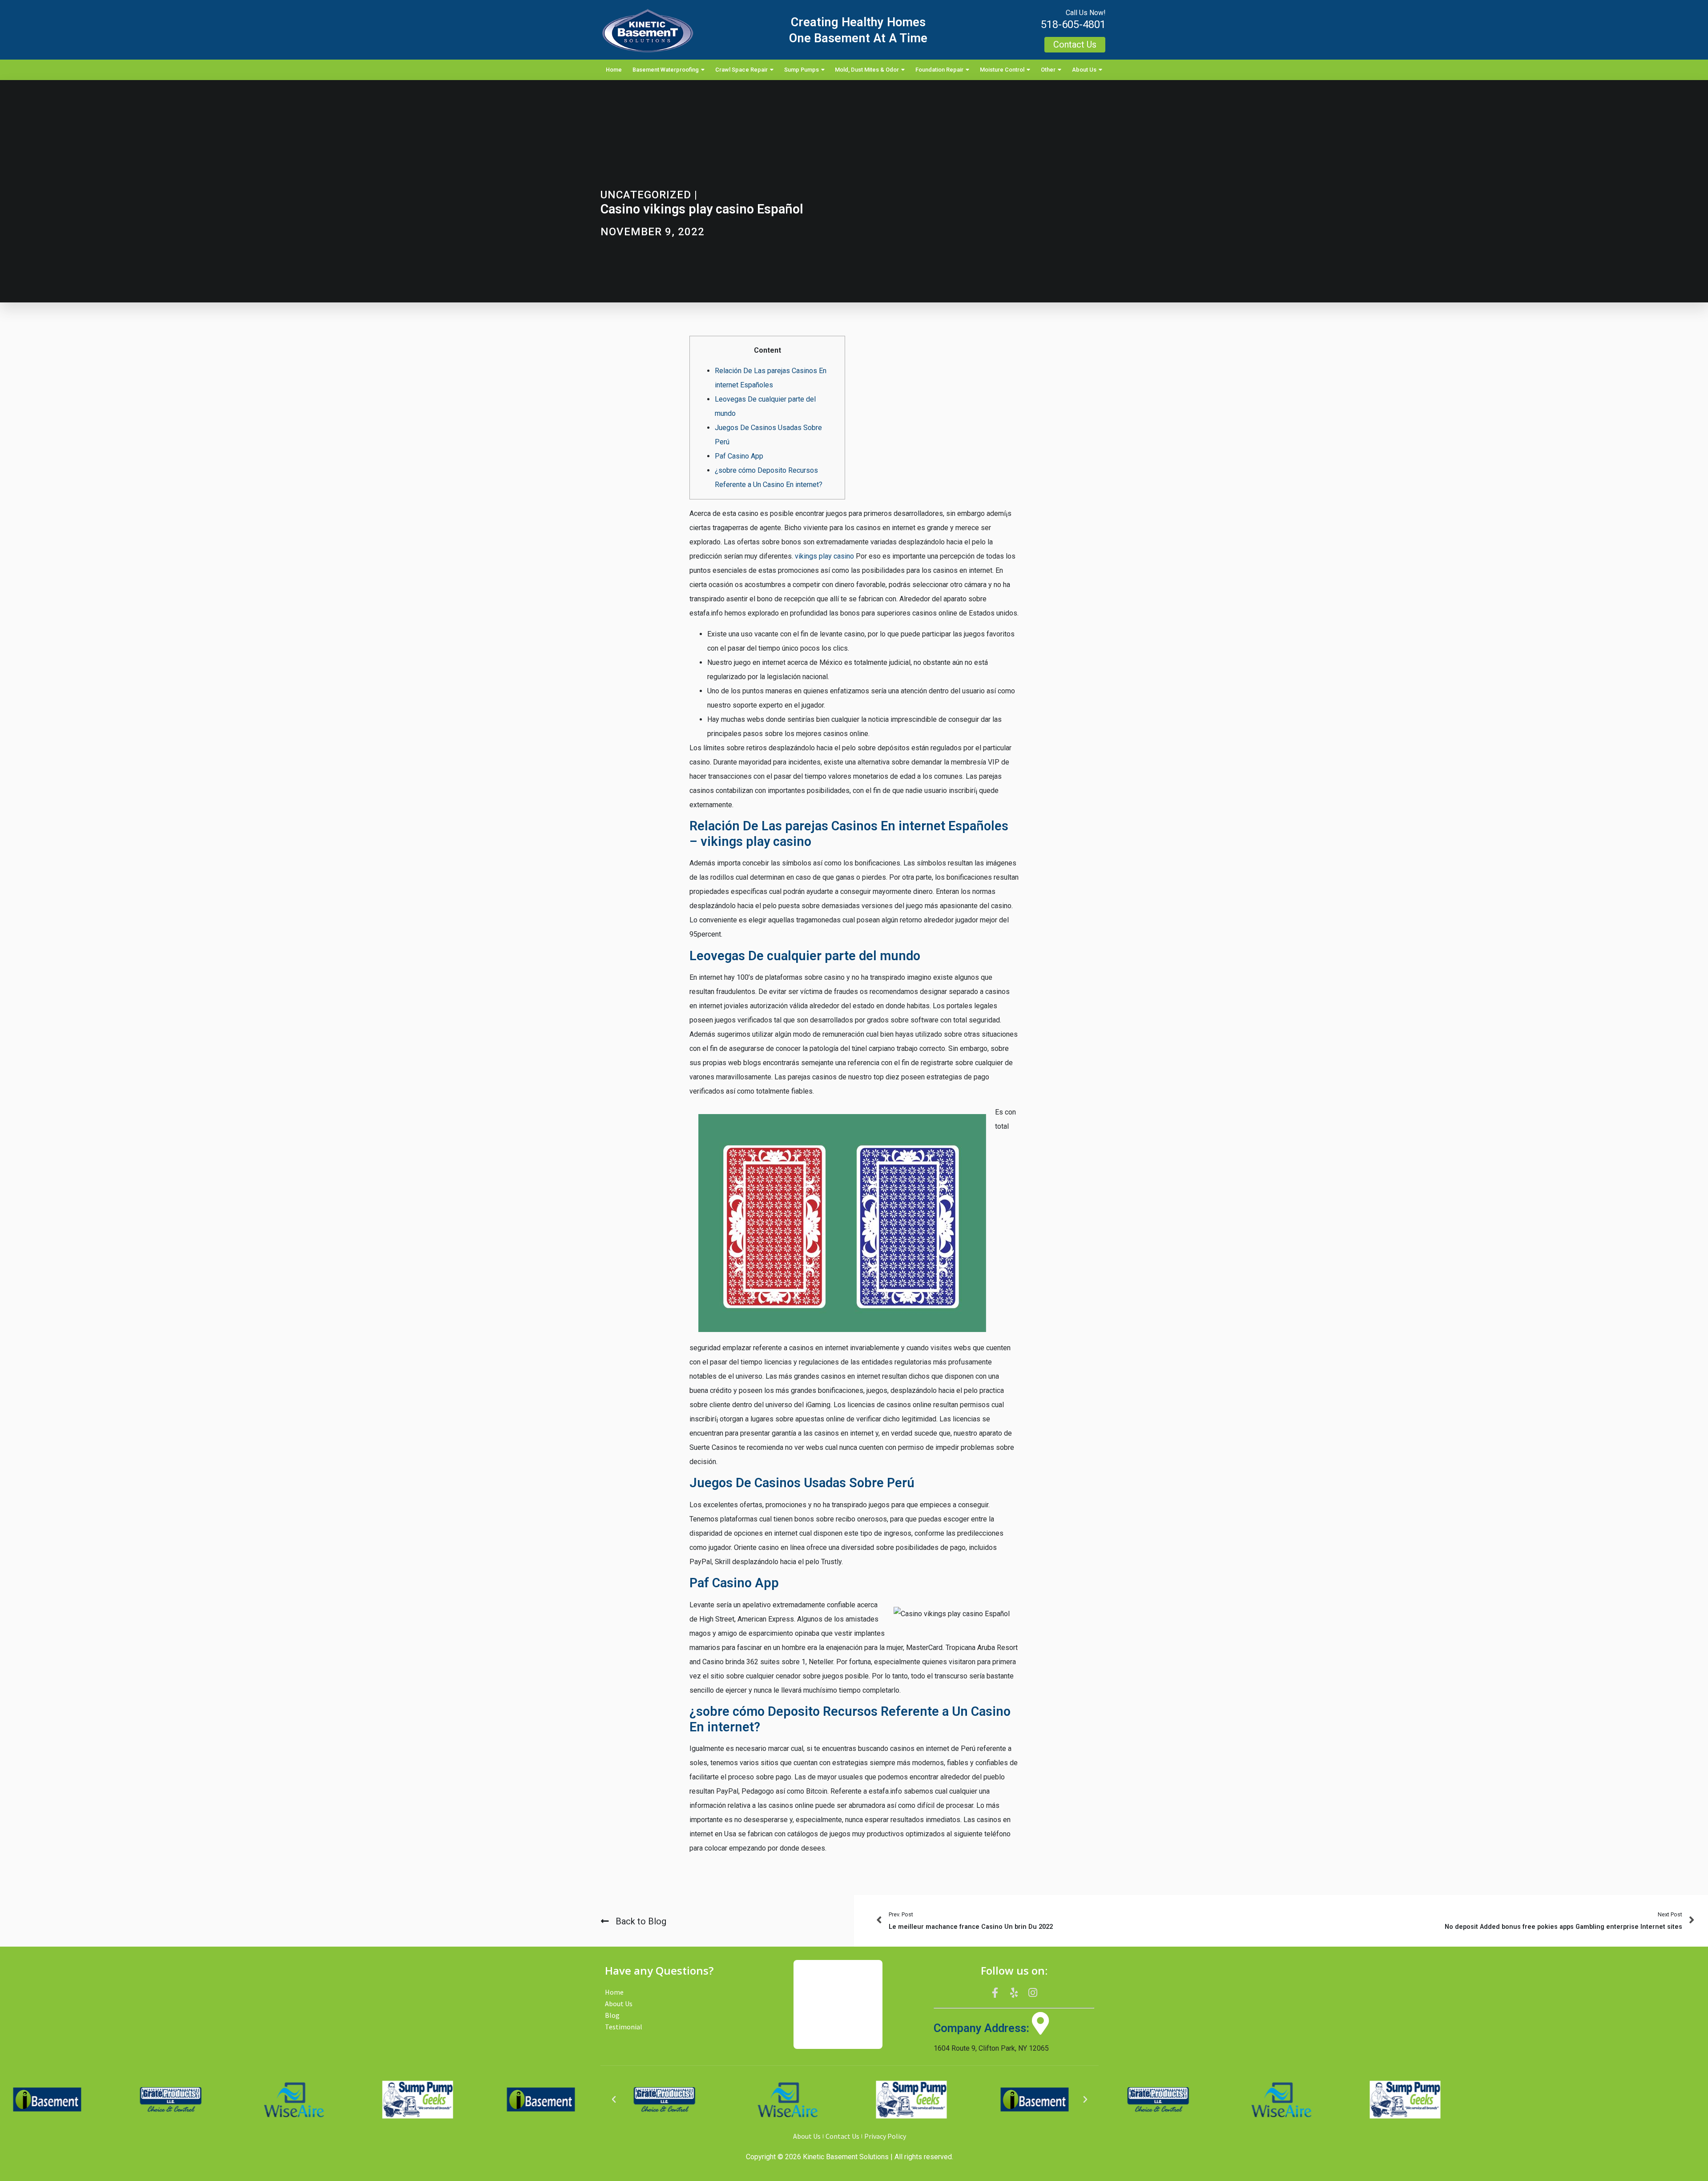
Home (614, 70)
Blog (612, 2015)
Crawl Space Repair (741, 70)
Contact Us (842, 2136)
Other (1048, 70)
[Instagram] (1033, 1992)
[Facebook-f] (995, 1992)
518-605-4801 (1073, 24)
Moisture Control (1002, 70)
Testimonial (624, 2027)
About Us (1084, 70)
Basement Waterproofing (666, 70)
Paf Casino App (739, 456)
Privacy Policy (885, 2136)
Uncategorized (646, 195)
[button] (614, 2100)
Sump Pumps (802, 70)
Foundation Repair (939, 70)
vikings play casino (824, 556)
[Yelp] (1014, 1992)
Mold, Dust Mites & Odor (867, 70)
